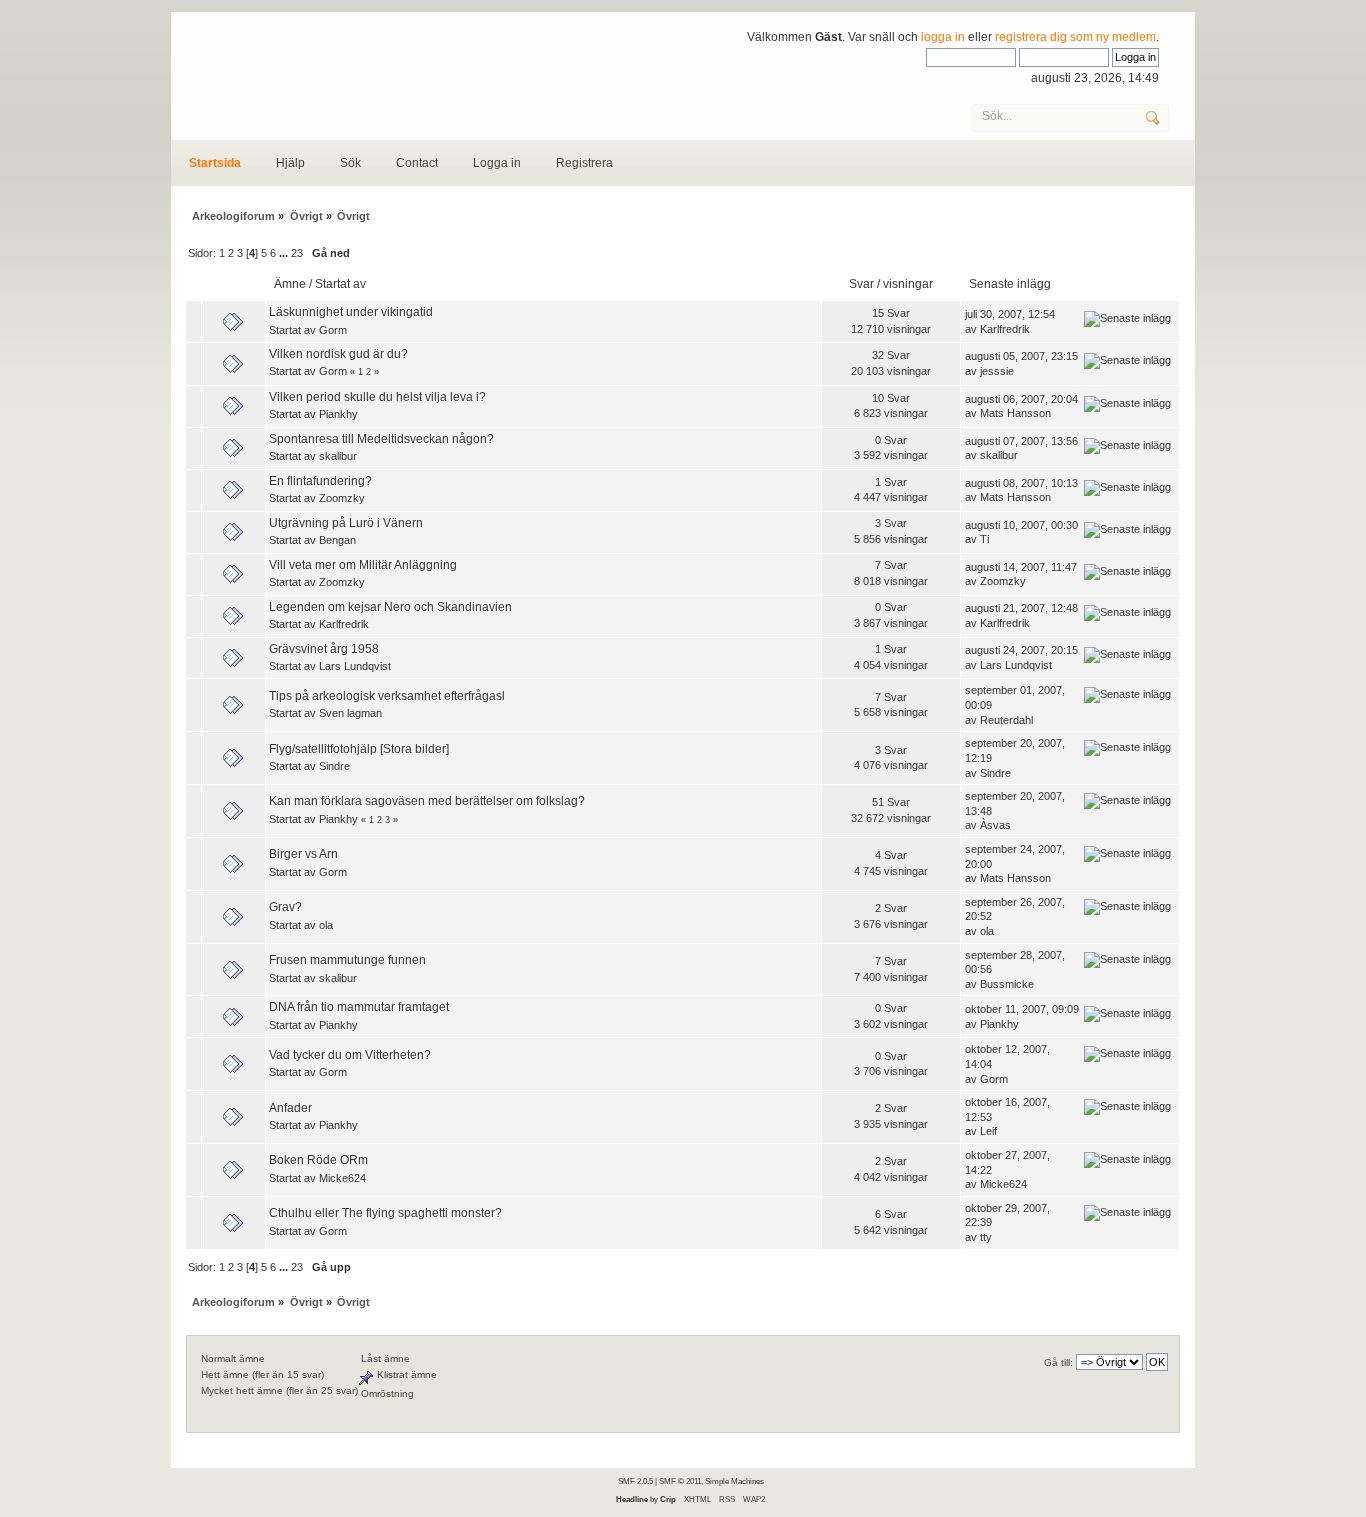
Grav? (285, 907)
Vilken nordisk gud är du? (338, 354)
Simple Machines (734, 1481)
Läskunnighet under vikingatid (351, 312)
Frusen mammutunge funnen (347, 960)
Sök (350, 163)
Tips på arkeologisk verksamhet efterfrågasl (387, 696)
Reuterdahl (1006, 720)
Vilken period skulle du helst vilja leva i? (377, 397)
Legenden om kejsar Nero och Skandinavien (390, 607)
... (285, 253)
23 (297, 253)
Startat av (340, 284)
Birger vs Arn (303, 854)
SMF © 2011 (680, 1481)
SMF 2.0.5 (635, 1481)
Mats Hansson (1015, 413)
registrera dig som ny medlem (1075, 37)
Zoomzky (342, 498)
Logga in (497, 163)
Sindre (334, 766)
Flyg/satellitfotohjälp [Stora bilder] (359, 749)
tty (986, 1237)
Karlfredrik (1005, 329)
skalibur (338, 456)
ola (326, 925)
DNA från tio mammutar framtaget (359, 1007)
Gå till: (1058, 1362)
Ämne (290, 284)
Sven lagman (350, 713)
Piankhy (338, 414)
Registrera (584, 163)
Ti (984, 539)
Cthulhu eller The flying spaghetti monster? (385, 1213)
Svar (861, 284)
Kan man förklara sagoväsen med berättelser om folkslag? (427, 801)
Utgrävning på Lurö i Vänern (346, 523)
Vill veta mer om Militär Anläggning (363, 565)
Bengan (337, 540)
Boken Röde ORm (318, 1160)
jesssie (997, 371)
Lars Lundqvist (355, 666)
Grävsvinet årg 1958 (324, 649)
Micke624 (342, 1178)
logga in (943, 37)
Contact (417, 163)
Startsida (215, 163)
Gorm (333, 330)
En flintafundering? (320, 481)
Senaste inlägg (1011, 284)
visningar (908, 284)
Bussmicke (1007, 984)
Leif (988, 1131)
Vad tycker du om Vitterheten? (350, 1055)
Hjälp (290, 163)
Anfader (290, 1108)
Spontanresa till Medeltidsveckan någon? (381, 439)
